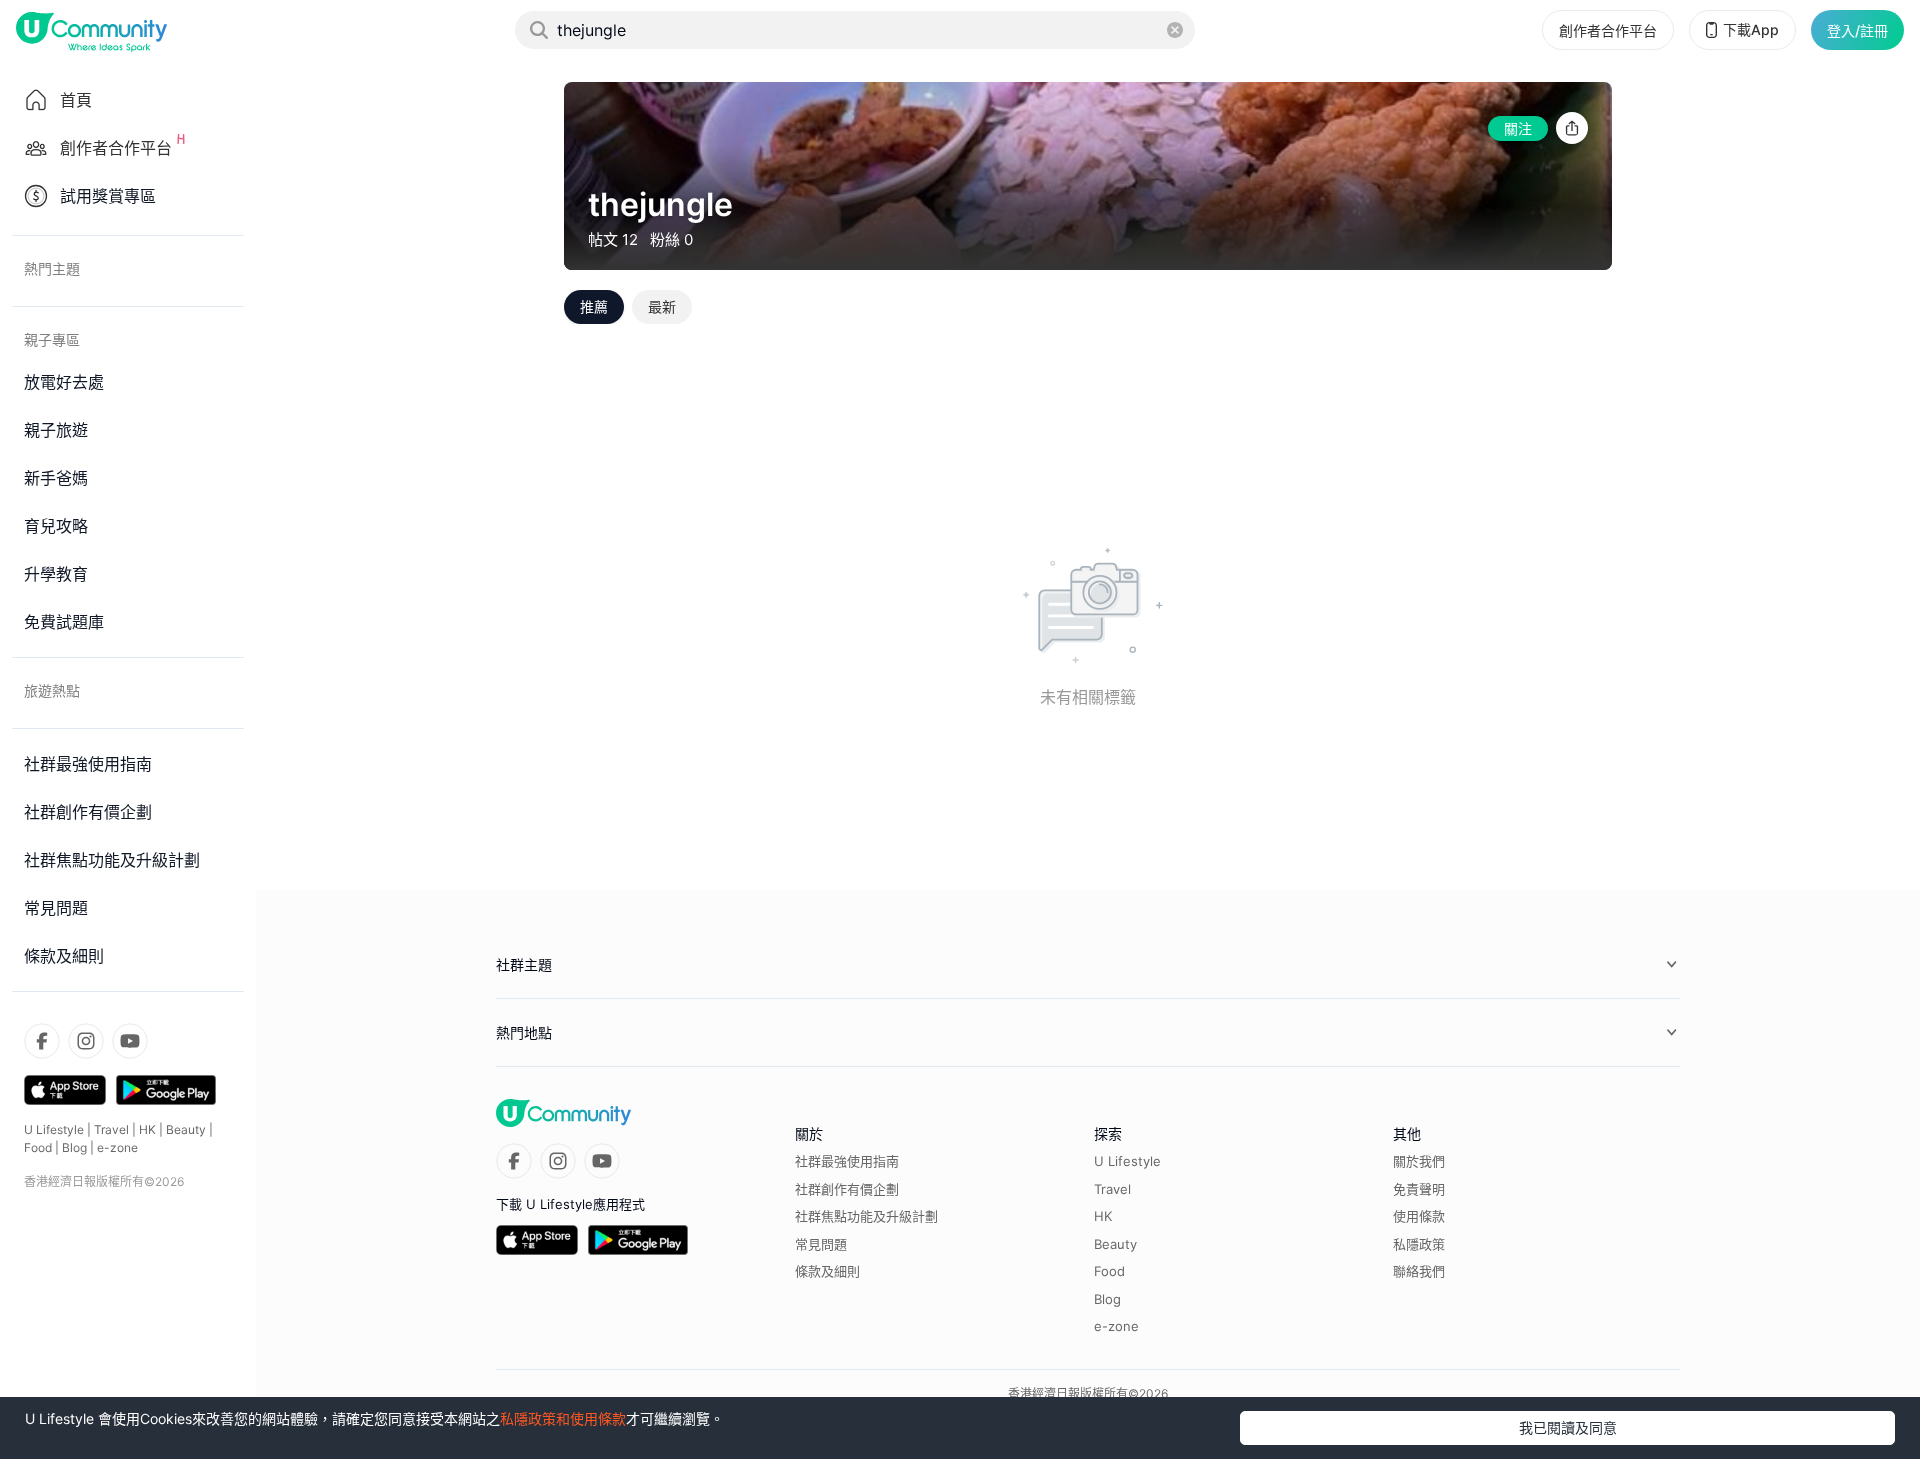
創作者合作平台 (1608, 30)
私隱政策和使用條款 (563, 1418)
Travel (111, 1129)
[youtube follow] (130, 1041)
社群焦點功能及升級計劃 (866, 1216)
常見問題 (821, 1244)
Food (38, 1147)
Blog (74, 1147)
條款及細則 (827, 1271)
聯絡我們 (1419, 1271)
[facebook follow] (42, 1041)
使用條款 (1419, 1216)
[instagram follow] (86, 1041)
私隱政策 (1419, 1244)
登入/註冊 (1857, 30)
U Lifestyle (54, 1129)
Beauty (186, 1129)
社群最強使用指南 (847, 1161)
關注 (1518, 128)
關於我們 (1419, 1161)
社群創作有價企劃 (847, 1189)
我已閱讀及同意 (1568, 1427)
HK (147, 1129)
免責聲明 (1419, 1189)
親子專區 (52, 339)
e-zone (117, 1147)
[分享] (1572, 128)
